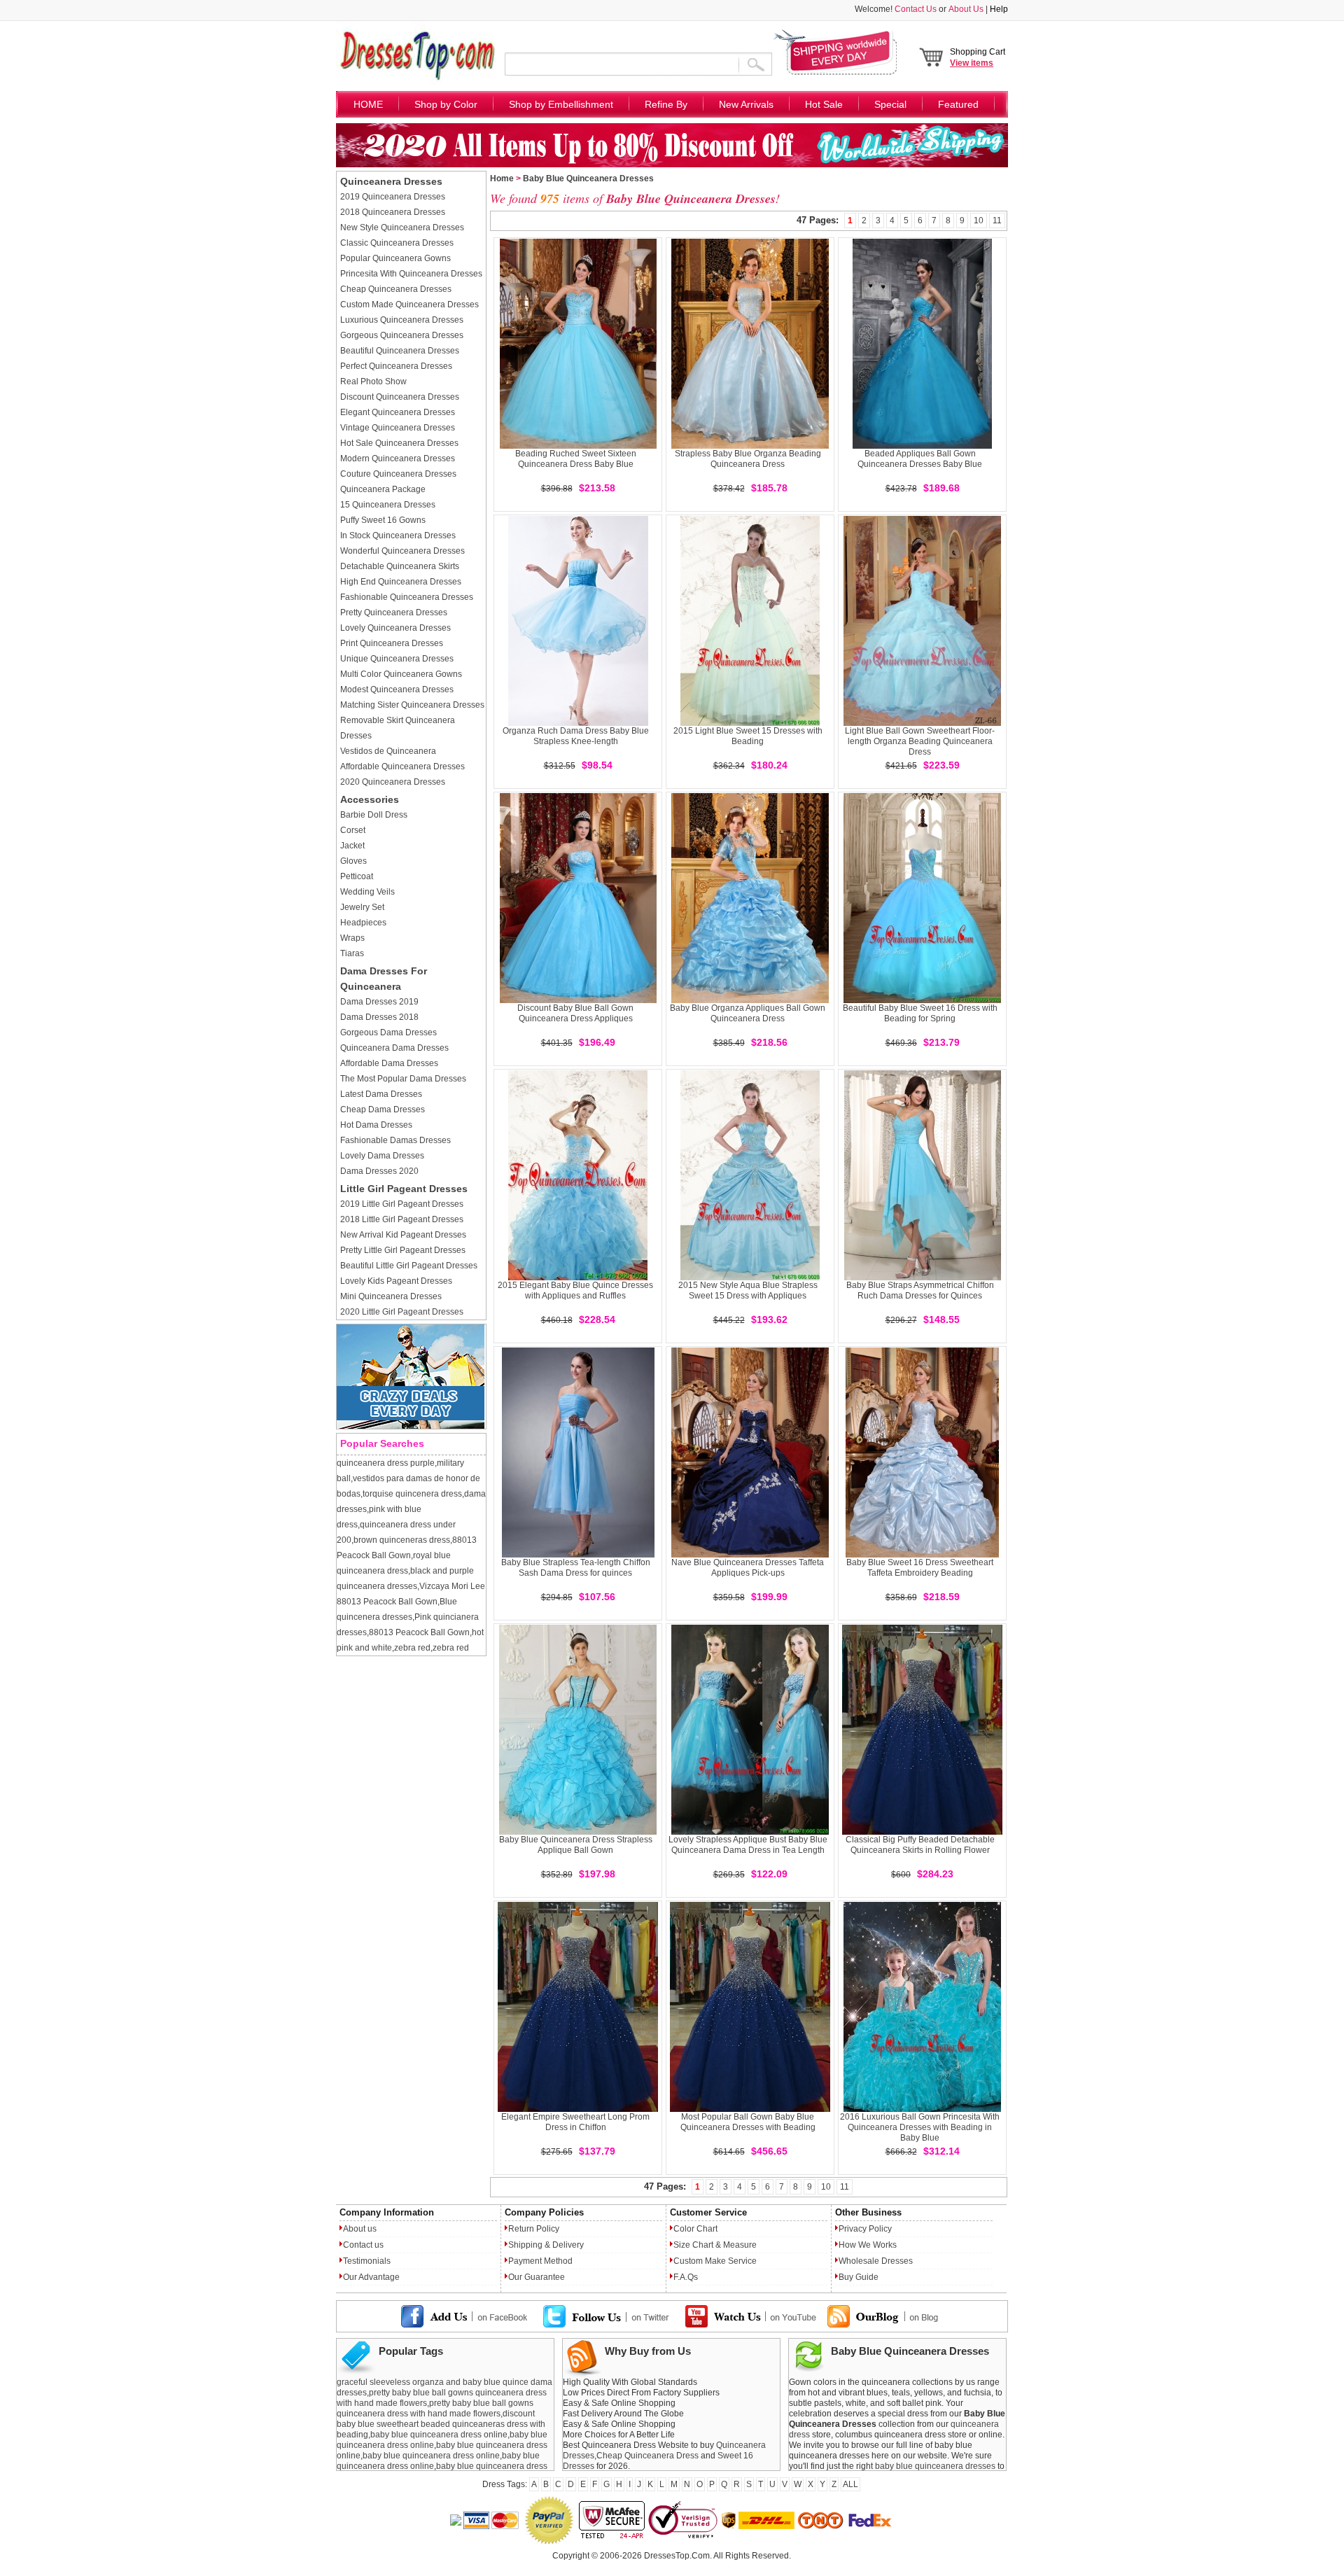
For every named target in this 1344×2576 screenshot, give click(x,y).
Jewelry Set (362, 907)
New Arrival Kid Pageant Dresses (403, 1235)
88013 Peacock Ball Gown (419, 1632)
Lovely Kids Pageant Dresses (396, 1281)
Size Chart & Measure (715, 2245)
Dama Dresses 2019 (379, 1002)
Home (502, 178)
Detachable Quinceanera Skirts (400, 566)
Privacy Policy (865, 2229)
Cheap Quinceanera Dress (647, 2456)
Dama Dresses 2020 (379, 1171)
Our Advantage (371, 2277)
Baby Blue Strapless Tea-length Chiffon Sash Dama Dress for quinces (576, 1568)
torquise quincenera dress (412, 1494)
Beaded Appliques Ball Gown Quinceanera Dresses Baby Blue (920, 459)
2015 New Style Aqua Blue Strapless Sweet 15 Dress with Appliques (748, 1290)
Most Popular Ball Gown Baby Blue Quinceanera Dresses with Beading (748, 2122)
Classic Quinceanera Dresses (397, 243)
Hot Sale (824, 104)
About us (360, 2229)
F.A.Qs (686, 2277)
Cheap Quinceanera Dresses (396, 289)
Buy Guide (859, 2277)
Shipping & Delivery (546, 2245)
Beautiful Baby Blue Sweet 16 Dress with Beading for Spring (920, 1013)
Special (890, 104)
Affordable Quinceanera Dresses (402, 766)
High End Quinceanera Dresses (401, 582)
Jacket (352, 846)
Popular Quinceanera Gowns (395, 258)
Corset (353, 830)
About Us (966, 9)
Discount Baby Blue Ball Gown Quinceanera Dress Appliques (575, 1013)
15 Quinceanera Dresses (388, 505)
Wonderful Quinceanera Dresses (402, 551)
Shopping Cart (978, 57)
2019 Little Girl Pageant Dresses (402, 1204)
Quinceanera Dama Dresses (394, 1048)
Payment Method (540, 2261)
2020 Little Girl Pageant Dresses (402, 1312)
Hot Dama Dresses (376, 1125)
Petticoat (357, 876)
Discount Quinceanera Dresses (400, 397)
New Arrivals (746, 104)
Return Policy (534, 2229)
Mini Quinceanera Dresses (391, 1296)
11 (997, 220)
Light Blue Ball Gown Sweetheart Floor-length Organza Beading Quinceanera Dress (920, 741)
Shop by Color (446, 104)
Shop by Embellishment (561, 104)
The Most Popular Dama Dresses (403, 1079)
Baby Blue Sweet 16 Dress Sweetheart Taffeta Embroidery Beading (920, 1568)
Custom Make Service (715, 2261)
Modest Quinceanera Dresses (397, 689)
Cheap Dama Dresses (383, 1109)
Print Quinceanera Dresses (392, 643)
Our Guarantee (537, 2277)
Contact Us (916, 9)
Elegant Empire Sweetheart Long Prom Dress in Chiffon (575, 2122)
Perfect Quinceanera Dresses (396, 366)
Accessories (370, 799)
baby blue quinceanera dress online (439, 2435)
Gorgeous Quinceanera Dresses (402, 335)
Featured (958, 104)
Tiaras (352, 953)
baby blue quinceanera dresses (935, 2466)
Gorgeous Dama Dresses (388, 1032)
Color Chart (695, 2229)
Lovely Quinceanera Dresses (395, 628)
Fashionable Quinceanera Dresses (407, 597)
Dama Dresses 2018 (379, 1017)
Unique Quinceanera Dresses (397, 659)
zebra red (412, 1648)
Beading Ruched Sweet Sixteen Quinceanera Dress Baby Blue (576, 459)
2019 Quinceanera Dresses (393, 197)
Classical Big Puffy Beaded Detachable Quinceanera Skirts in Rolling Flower (920, 1845)
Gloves (353, 861)
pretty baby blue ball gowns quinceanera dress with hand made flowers (435, 2408)
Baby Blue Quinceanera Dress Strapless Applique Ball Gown (576, 1845)
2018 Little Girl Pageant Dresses (402, 1219)
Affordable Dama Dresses (389, 1063)
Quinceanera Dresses (391, 181)
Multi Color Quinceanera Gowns (401, 674)
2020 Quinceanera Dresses (393, 782)
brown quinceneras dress (402, 1540)
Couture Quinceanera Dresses (398, 474)
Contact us (363, 2245)
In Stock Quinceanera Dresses (398, 535)
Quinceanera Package (383, 489)
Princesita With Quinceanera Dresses (411, 274)
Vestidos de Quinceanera (388, 751)
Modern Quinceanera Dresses (398, 458)
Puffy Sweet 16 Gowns (383, 520)
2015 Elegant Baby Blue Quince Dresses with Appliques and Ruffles (575, 1290)
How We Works (868, 2245)
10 (979, 220)
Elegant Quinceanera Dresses (398, 412)
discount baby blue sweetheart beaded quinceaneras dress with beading (441, 2424)
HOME (368, 104)
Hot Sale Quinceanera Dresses (399, 443)
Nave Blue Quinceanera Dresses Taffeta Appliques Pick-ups (748, 1568)
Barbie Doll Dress (374, 815)
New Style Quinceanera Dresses (402, 227)
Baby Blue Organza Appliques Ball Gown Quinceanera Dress (748, 1013)
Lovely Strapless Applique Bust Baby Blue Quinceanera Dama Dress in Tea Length (748, 1845)
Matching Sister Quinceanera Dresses (412, 705)
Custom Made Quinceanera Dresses (409, 304)
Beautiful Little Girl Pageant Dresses (409, 1266)
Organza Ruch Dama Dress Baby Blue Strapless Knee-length (576, 736)
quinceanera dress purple (386, 1463)
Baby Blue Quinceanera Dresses (588, 178)
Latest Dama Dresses (381, 1094)
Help (999, 9)
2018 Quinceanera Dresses (393, 212)
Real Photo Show (373, 381)
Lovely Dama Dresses (382, 1156)
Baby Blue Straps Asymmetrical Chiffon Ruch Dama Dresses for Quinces (920, 1290)
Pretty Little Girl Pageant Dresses (403, 1250)
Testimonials (367, 2261)
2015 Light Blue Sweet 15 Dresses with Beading (748, 736)
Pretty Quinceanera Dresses (394, 612)
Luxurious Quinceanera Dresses (402, 320)
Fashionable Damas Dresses (395, 1140)
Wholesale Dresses (876, 2261)
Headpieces (363, 923)
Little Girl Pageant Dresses (404, 1189)
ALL (850, 2484)
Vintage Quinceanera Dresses (398, 428)
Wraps (352, 938)
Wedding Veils (367, 892)
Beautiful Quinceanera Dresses (400, 351)
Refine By (666, 104)
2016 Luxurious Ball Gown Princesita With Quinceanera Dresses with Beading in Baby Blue (920, 2127)
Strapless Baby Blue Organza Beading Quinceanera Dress (748, 459)
